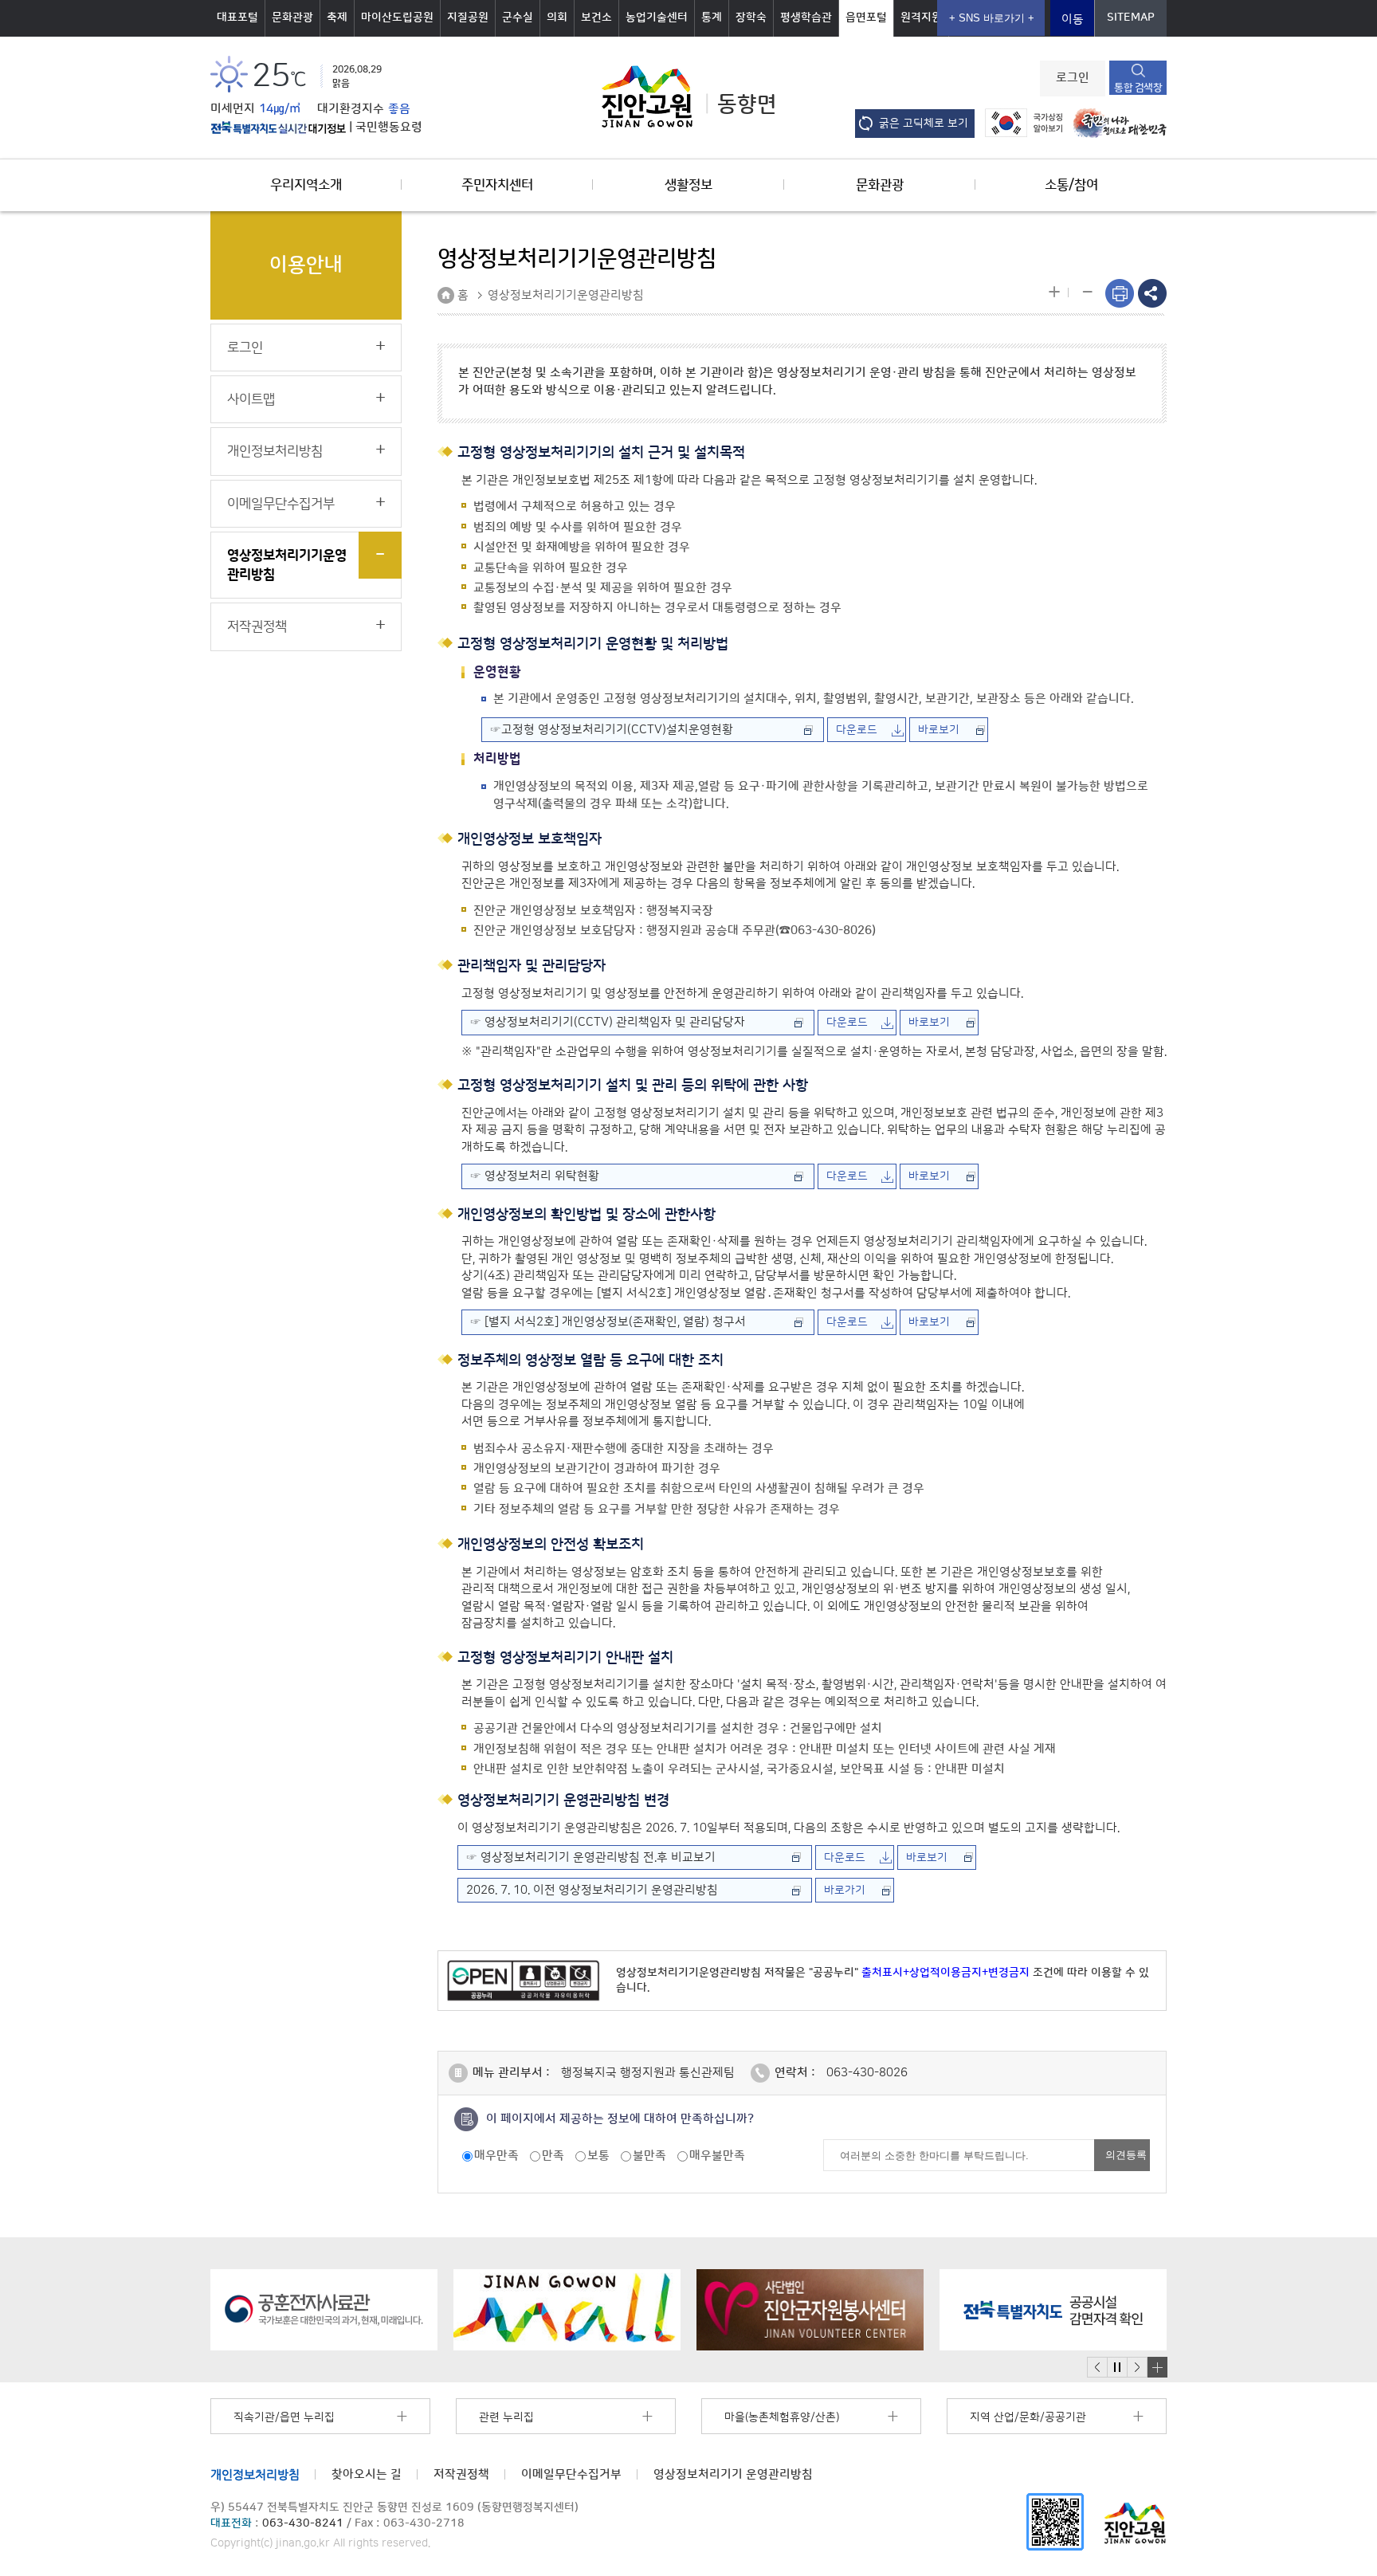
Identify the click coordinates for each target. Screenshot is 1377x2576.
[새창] (1055, 2521)
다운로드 (857, 730)
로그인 (1073, 78)
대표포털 (237, 18)
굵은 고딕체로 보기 (924, 124)
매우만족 (496, 2156)
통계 (712, 18)
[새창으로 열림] (324, 2310)
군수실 (518, 18)
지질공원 (468, 18)
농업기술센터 (657, 18)
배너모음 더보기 (1157, 2367)
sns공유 (1152, 293)
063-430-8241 (303, 2523)
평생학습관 (806, 18)
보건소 (596, 18)
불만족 (649, 2156)
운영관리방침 (733, 2474)
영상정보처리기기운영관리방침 (287, 565)
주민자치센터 (497, 185)
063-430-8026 (867, 2073)
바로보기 (939, 730)
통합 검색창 (1138, 88)
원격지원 (921, 18)
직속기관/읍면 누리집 (284, 2417)
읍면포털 (866, 18)
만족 (553, 2156)
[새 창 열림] (278, 128)
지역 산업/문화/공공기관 (1028, 2417)
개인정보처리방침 (275, 451)
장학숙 (751, 18)
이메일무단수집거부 (281, 504)
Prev (1097, 2368)
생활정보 (688, 185)
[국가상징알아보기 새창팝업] (1020, 122)
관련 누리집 (506, 2417)
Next (1137, 2368)
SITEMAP (1131, 18)
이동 (1073, 20)
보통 (598, 2156)
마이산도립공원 (397, 18)
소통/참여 (1071, 185)
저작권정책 (257, 626)
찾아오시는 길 (367, 2474)
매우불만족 (717, 2156)
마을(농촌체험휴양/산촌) (782, 2417)
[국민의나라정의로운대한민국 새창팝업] (1116, 122)
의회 (557, 18)
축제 (337, 18)
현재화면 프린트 (1120, 293)
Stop (1117, 2368)
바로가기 (845, 1891)
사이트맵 (251, 399)
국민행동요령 (389, 128)
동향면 (747, 104)
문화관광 (292, 18)
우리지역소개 (306, 185)
